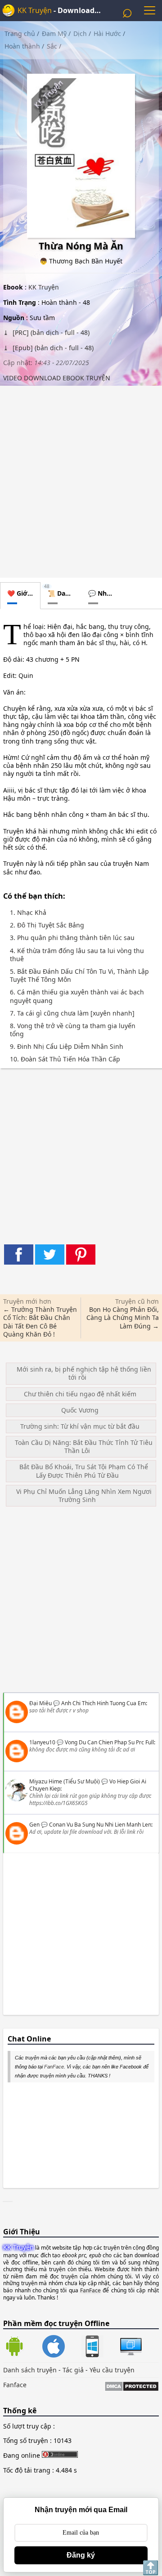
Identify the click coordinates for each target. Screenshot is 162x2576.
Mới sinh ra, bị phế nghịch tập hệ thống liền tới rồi (84, 1373)
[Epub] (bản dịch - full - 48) (52, 348)
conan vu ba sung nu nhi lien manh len (100, 1825)
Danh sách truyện (30, 2370)
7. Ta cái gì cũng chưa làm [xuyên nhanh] (72, 1013)
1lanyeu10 (42, 1742)
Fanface (15, 2385)
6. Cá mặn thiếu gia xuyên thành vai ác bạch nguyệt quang (77, 996)
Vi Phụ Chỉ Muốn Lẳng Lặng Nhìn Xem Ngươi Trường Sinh (84, 1495)
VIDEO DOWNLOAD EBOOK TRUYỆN (57, 378)
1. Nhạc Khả (28, 913)
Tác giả (73, 2370)
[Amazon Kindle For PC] (131, 2355)
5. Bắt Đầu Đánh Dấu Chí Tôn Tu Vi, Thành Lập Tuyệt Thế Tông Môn (79, 976)
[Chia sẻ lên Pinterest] (81, 1255)
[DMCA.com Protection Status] (132, 2387)
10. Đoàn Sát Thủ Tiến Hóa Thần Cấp (65, 1059)
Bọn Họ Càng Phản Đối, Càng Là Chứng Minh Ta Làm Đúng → (123, 1317)
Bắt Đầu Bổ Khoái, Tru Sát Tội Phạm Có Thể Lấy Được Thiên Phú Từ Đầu (84, 1471)
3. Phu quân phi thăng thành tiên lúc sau (72, 938)
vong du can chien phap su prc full (109, 1742)
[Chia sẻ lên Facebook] (19, 1255)
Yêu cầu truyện (112, 2370)
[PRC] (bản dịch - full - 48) (50, 332)
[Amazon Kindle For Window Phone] (100, 2347)
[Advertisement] (81, 479)
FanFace (54, 2067)
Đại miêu (40, 1703)
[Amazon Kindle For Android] (22, 2347)
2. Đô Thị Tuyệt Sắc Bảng (47, 925)
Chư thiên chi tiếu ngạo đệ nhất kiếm (80, 1394)
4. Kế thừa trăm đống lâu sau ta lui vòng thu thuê (77, 955)
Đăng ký (81, 2555)
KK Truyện (35, 10)
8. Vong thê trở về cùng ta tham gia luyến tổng (73, 1030)
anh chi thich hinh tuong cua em (103, 1703)
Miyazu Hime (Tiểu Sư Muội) (65, 1781)
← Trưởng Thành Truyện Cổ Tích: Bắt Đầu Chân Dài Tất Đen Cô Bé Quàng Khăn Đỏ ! (40, 1322)
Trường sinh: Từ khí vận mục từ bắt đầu (80, 1426)
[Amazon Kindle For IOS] (62, 2347)
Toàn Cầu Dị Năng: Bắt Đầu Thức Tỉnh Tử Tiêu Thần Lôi (84, 1446)
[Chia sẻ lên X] (50, 1255)
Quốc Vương (80, 1410)
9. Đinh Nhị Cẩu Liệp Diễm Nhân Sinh (67, 1047)
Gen (34, 1825)
